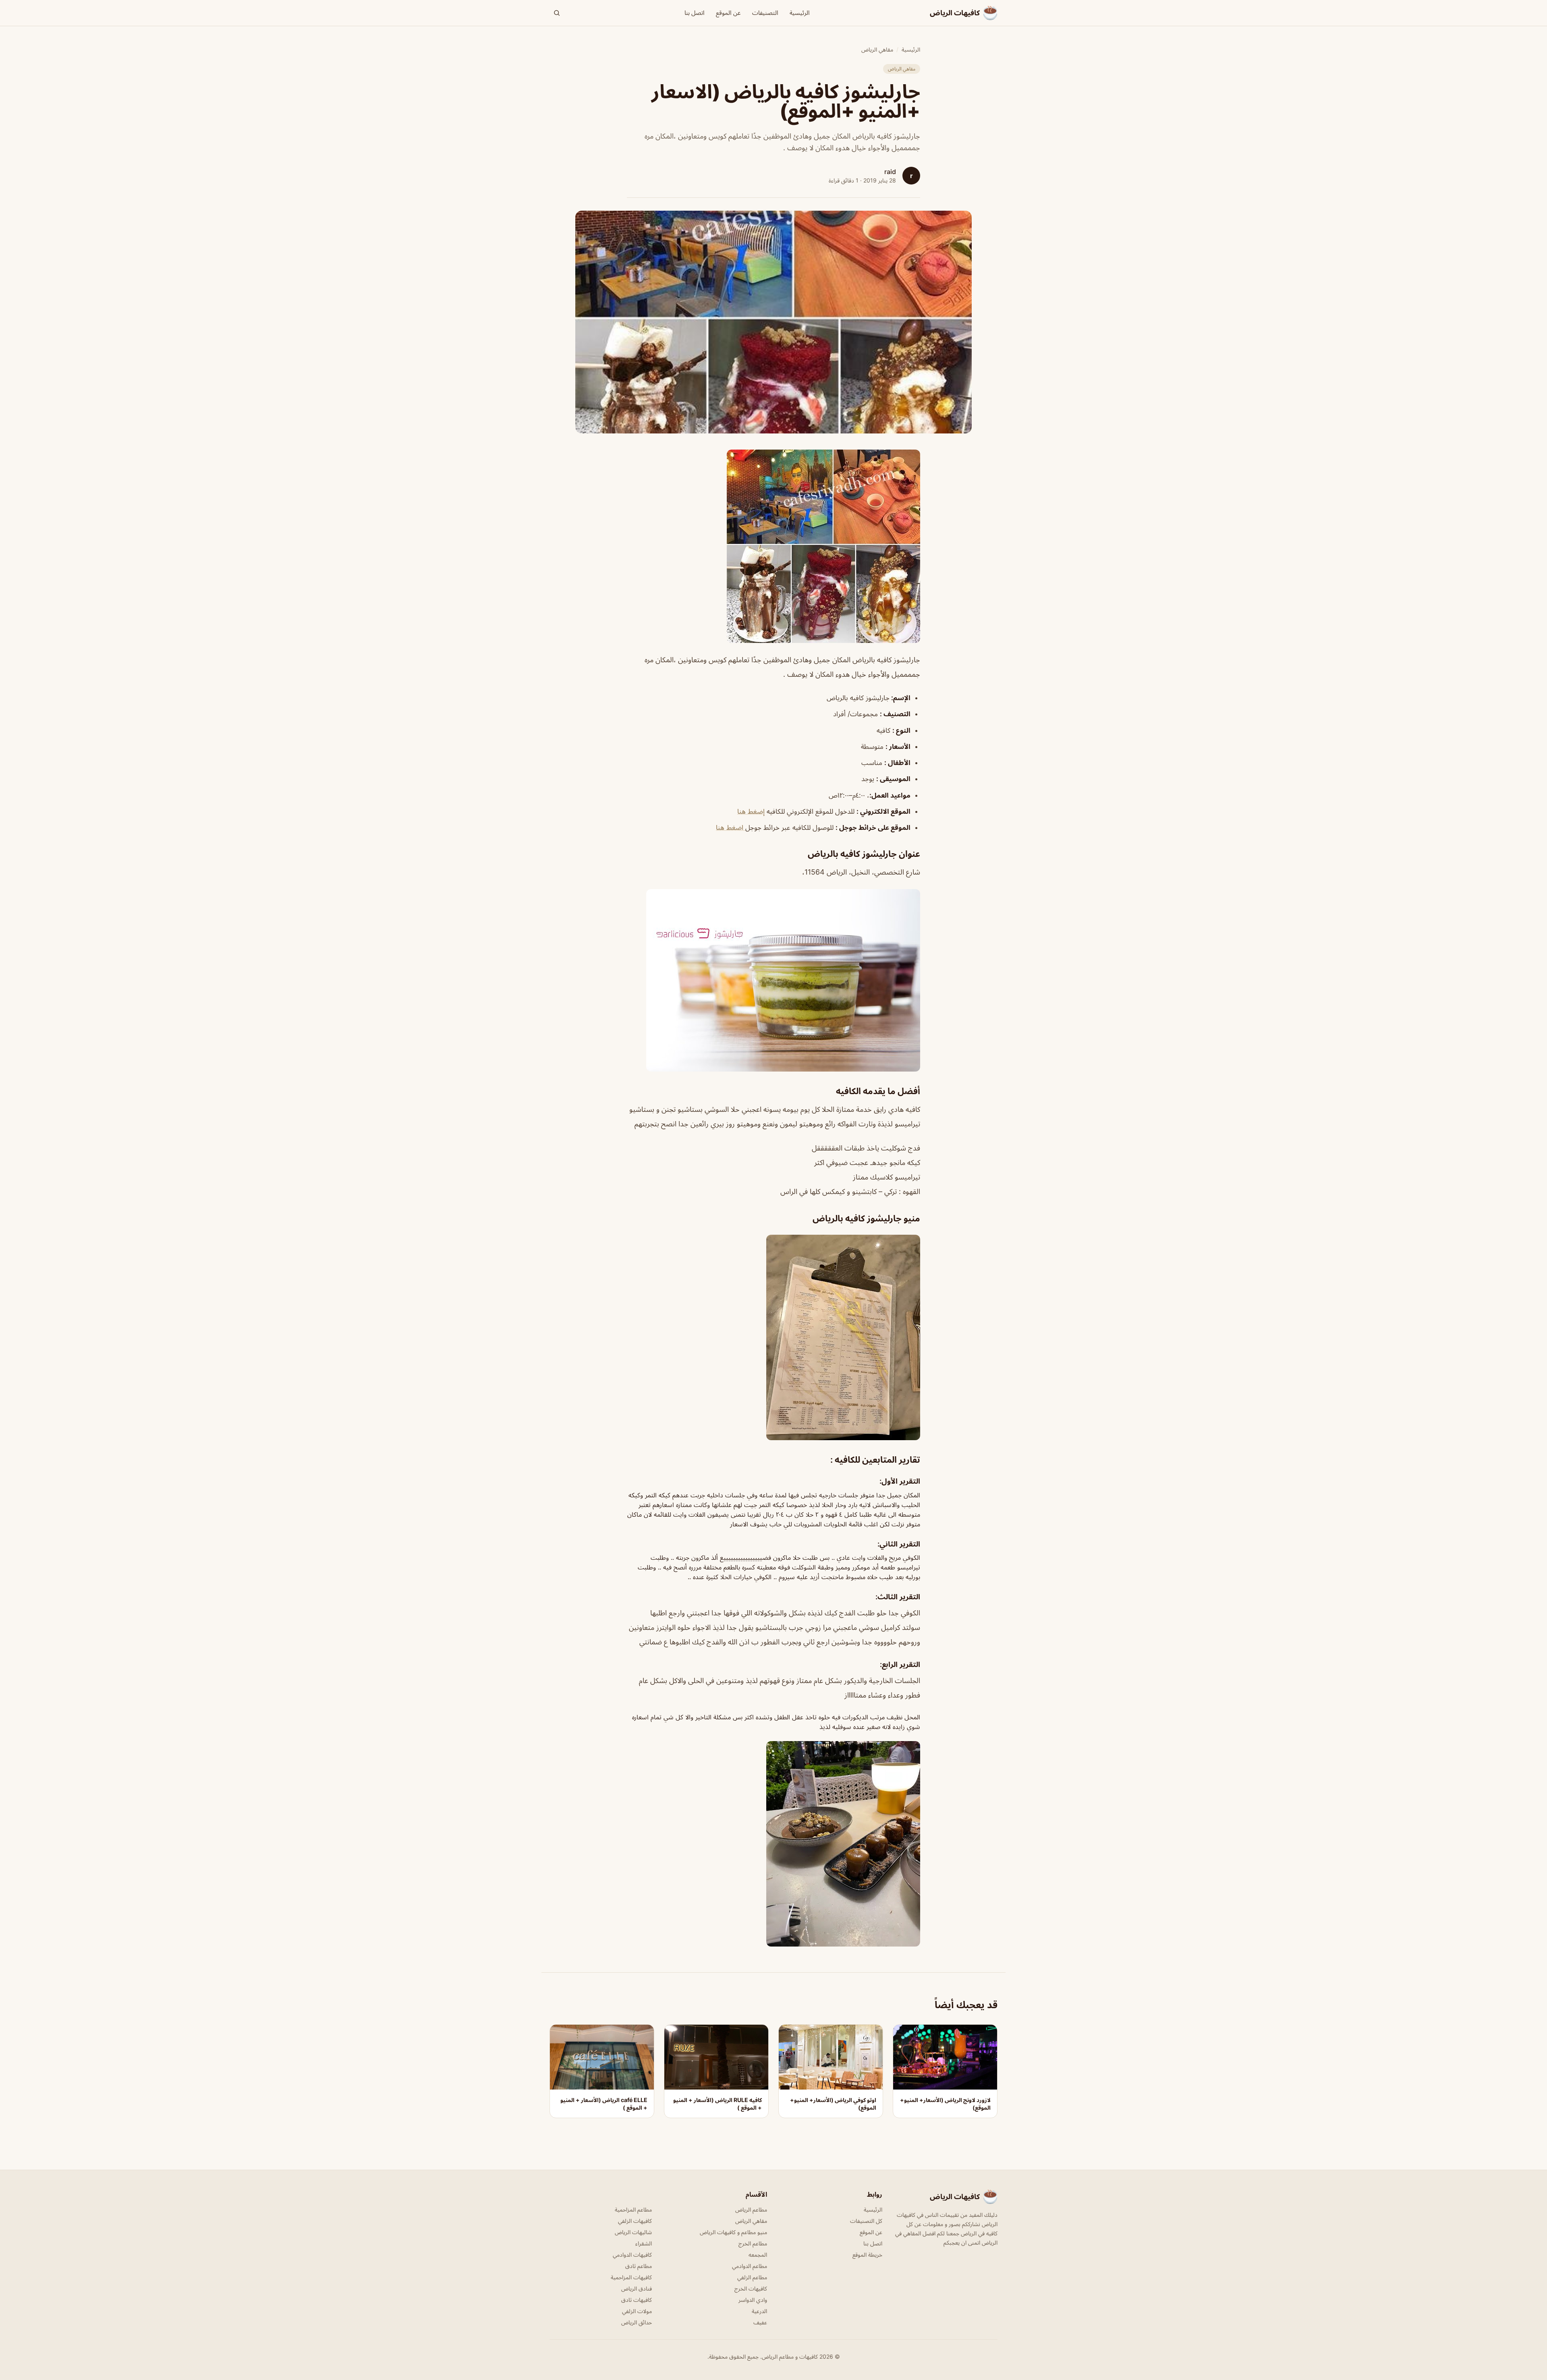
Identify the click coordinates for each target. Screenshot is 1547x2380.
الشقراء (644, 2243)
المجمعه (758, 2255)
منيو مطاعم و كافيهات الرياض (733, 2232)
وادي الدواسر (753, 2300)
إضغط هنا (751, 811)
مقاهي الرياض (877, 49)
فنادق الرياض (637, 2288)
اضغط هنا (731, 827)
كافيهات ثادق (637, 2300)
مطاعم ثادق (639, 2266)
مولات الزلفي (637, 2311)
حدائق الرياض (637, 2322)
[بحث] (557, 13)
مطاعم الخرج (753, 2243)
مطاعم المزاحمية (633, 2209)
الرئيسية (800, 13)
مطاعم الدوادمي (750, 2266)
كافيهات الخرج (751, 2288)
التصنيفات (765, 13)
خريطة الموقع (867, 2255)
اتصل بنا (695, 13)
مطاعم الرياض (751, 2209)
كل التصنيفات (866, 2221)
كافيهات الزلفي (635, 2221)
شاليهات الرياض (633, 2232)
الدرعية (759, 2311)
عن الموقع (728, 13)
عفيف (760, 2322)
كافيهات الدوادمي (632, 2255)
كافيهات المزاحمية (631, 2277)
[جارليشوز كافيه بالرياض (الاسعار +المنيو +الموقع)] (773, 546)
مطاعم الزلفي (752, 2277)
